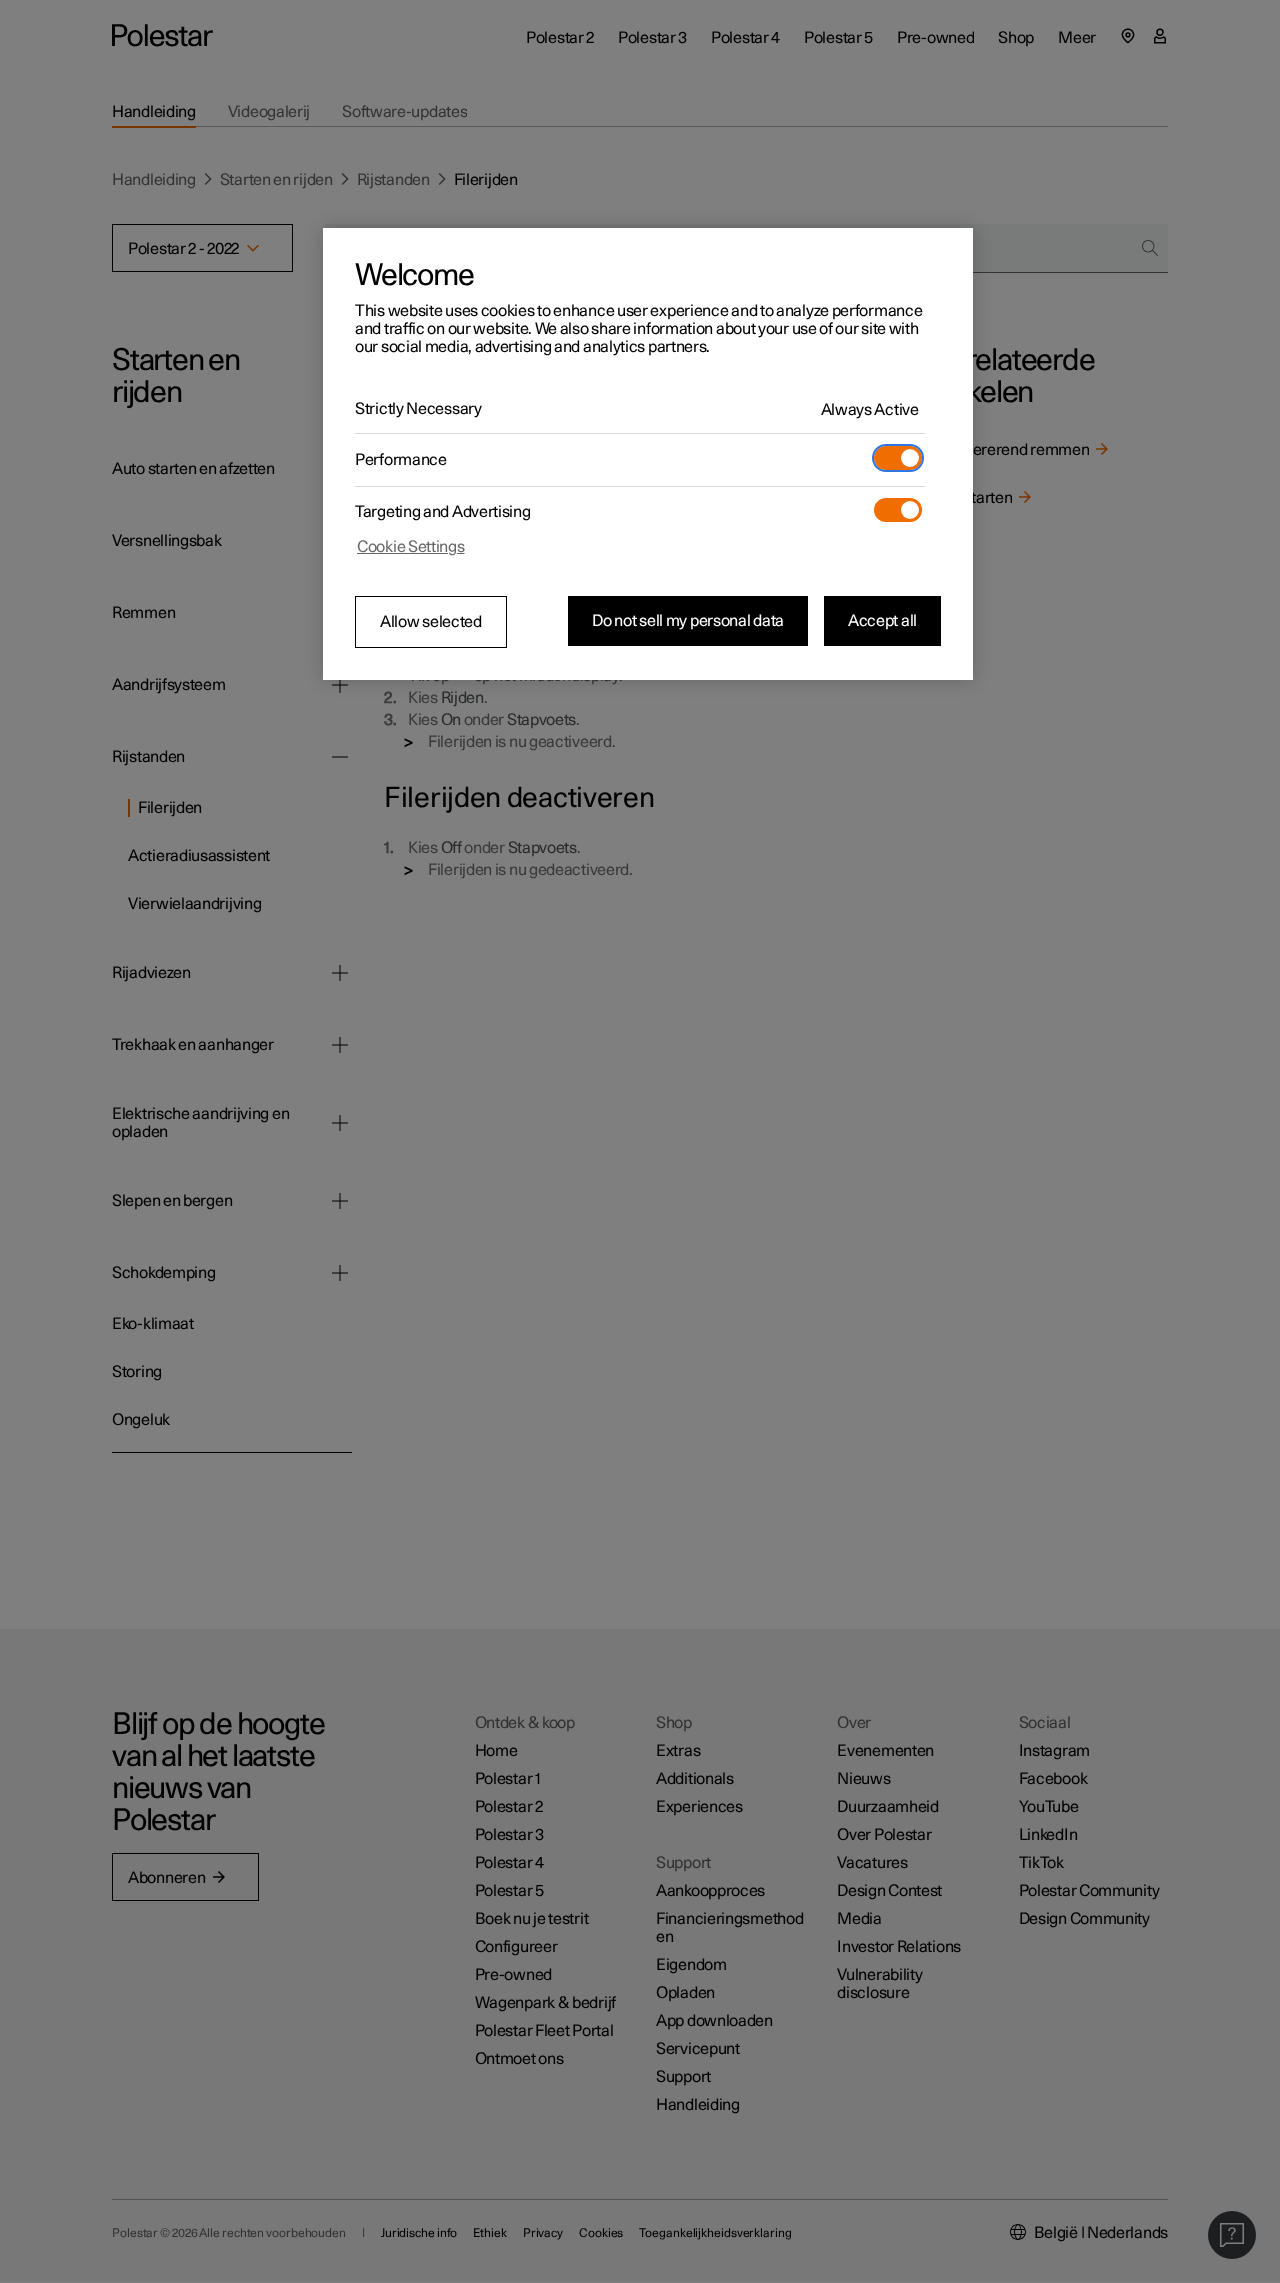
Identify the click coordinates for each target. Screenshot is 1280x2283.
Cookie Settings (411, 547)
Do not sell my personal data (688, 621)
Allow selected (431, 622)
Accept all (882, 621)
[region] (648, 454)
